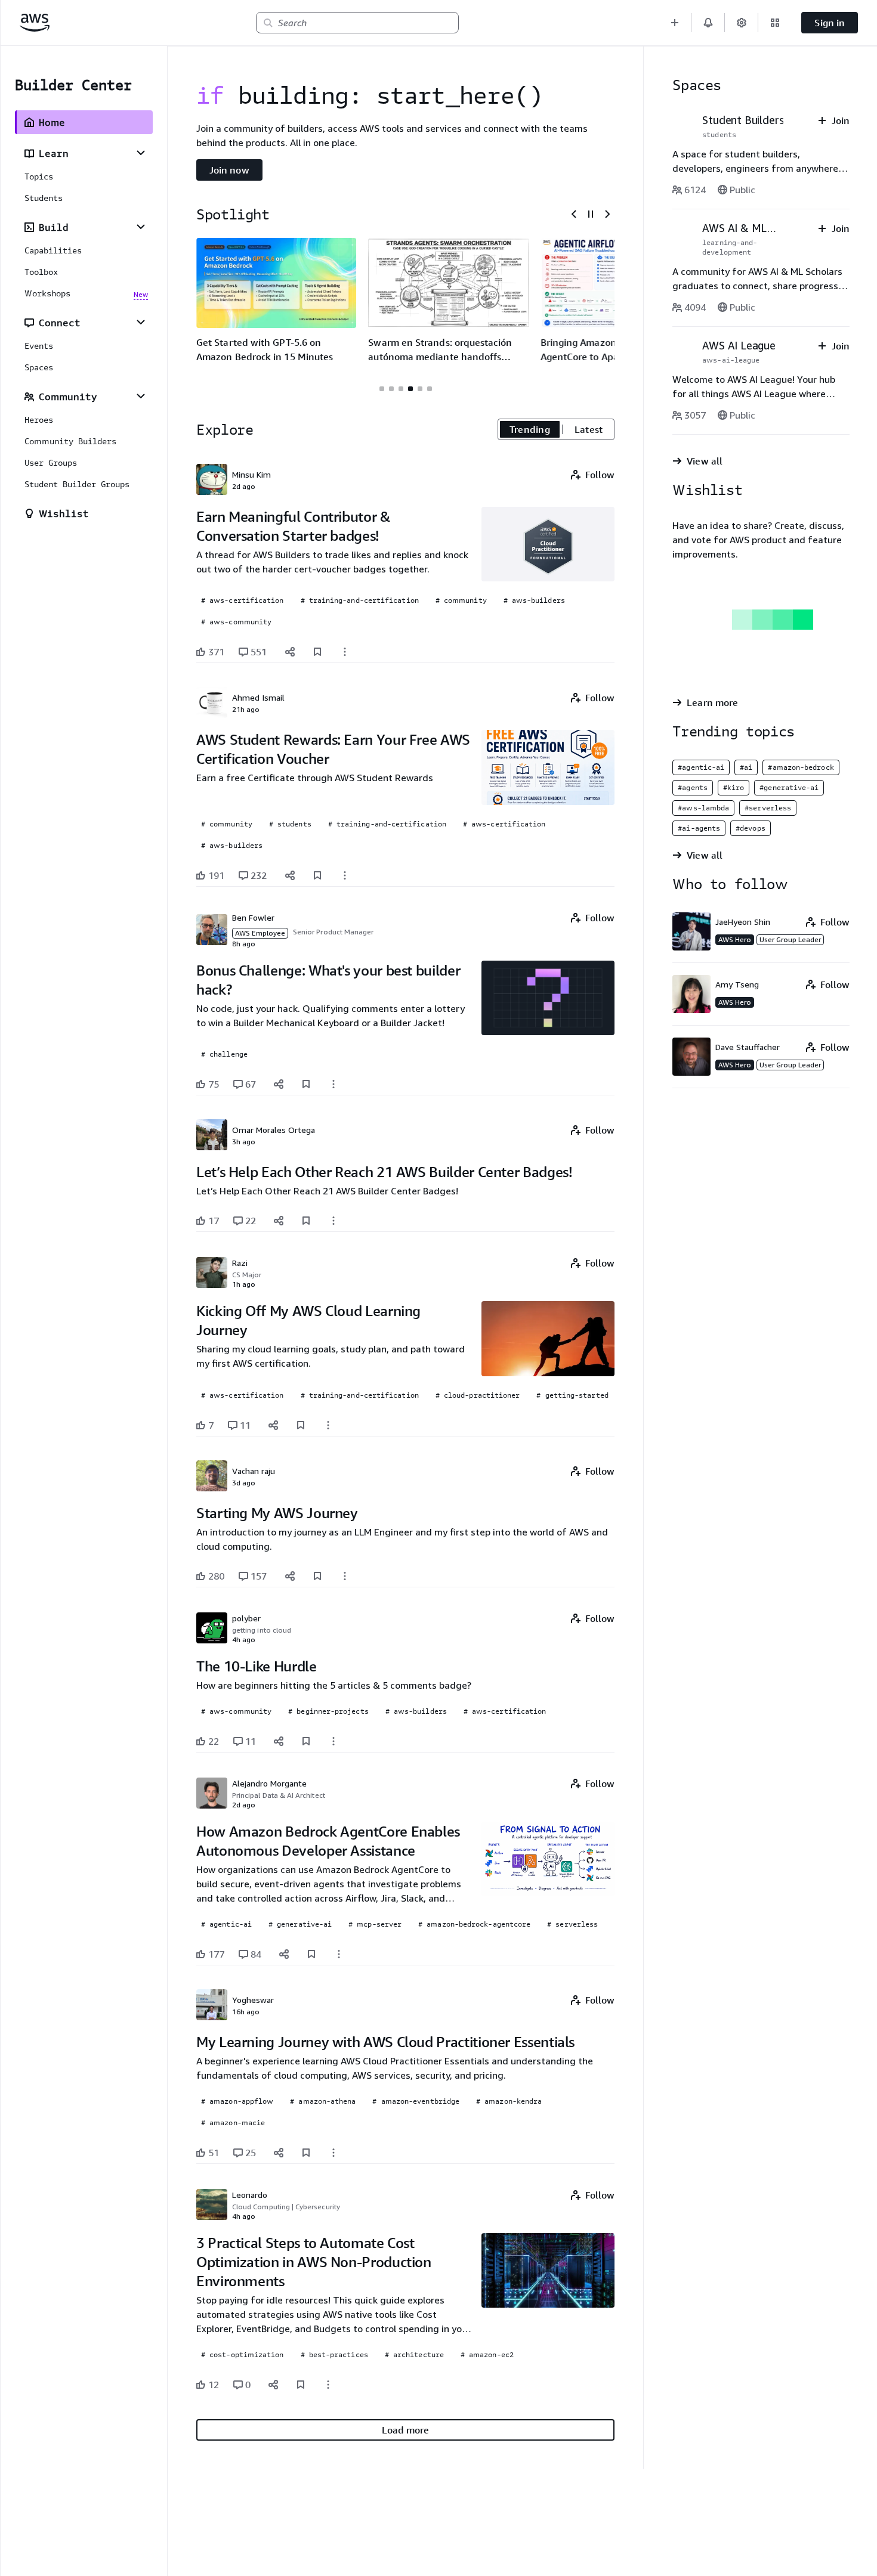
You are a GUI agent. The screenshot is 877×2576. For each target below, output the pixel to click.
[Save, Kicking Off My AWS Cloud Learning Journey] (301, 1425)
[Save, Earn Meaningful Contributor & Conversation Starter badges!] (317, 652)
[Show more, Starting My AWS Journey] (345, 1576)
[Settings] (742, 23)
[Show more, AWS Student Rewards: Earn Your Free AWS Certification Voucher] (345, 875)
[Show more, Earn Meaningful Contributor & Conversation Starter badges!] (345, 652)
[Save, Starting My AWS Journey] (317, 1576)
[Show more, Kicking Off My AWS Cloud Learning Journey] (328, 1425)
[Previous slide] (574, 214)
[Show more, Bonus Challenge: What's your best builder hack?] (333, 1084)
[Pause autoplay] (591, 214)
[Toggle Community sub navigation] (141, 396)
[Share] (290, 652)
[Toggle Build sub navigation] (141, 227)
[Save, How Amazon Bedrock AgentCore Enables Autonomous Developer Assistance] (311, 1954)
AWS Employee (260, 933)
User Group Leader (790, 939)
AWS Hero (735, 939)
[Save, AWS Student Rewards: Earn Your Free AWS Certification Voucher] (317, 875)
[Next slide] (607, 214)
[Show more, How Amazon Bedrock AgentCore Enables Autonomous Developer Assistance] (339, 1954)
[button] (675, 23)
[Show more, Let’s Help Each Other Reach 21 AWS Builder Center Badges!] (333, 1221)
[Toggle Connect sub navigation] (141, 322)
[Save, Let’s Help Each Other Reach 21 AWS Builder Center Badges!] (306, 1221)
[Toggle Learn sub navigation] (141, 153)
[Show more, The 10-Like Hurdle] (333, 1741)
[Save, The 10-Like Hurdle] (306, 1741)
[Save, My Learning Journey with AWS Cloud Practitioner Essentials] (306, 2153)
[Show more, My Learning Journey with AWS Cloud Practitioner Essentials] (333, 2153)
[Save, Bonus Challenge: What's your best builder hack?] (306, 1084)
